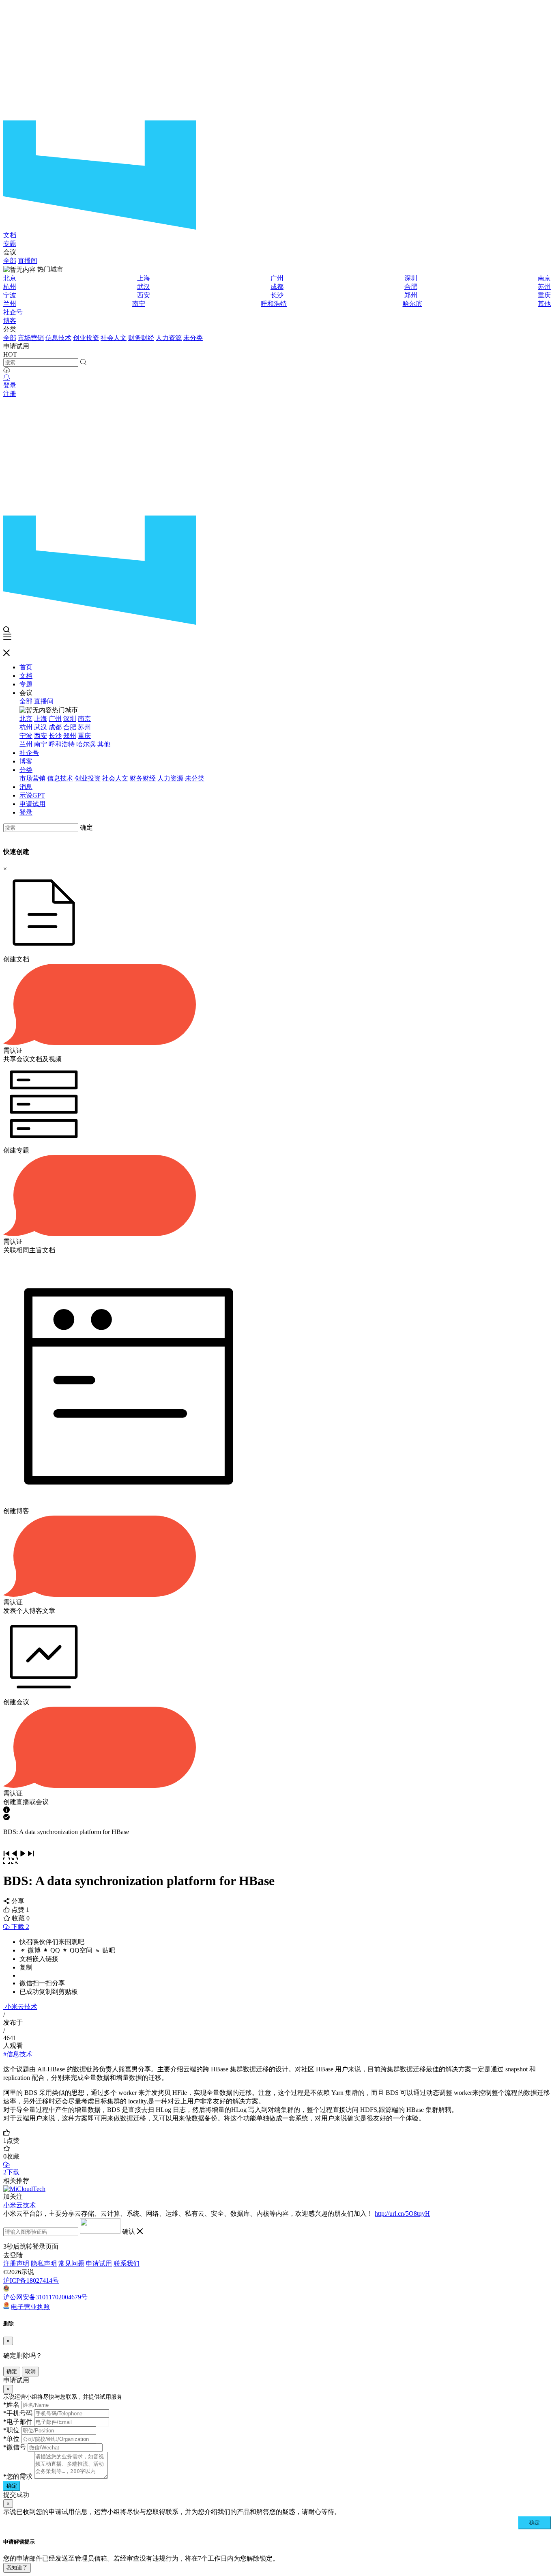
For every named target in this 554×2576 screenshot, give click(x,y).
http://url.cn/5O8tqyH (402, 2214)
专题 (10, 244)
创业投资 (86, 338)
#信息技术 (18, 2054)
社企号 (13, 312)
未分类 (193, 338)
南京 (544, 278)
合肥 (411, 287)
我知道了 (17, 2568)
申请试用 (32, 804)
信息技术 (58, 338)
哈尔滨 (412, 304)
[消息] (6, 377)
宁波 (10, 295)
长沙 (277, 295)
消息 (26, 787)
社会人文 (114, 338)
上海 (144, 278)
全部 (10, 261)
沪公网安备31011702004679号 (45, 2297)
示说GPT (32, 795)
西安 (144, 295)
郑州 (411, 295)
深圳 (411, 278)
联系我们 (127, 2263)
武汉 (144, 287)
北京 (10, 278)
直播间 (28, 261)
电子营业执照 (30, 2306)
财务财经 (141, 338)
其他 (544, 304)
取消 (30, 2371)
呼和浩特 (274, 304)
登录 (10, 385)
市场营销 (31, 338)
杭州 (10, 287)
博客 (10, 321)
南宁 (139, 304)
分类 (26, 770)
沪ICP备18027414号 (31, 2280)
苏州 (544, 287)
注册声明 (16, 2263)
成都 (277, 287)
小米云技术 (21, 2007)
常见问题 (71, 2263)
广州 (277, 278)
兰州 (10, 304)
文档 (10, 235)
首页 (26, 667)
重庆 (544, 295)
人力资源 (169, 338)
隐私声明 (44, 2263)
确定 (86, 827)
